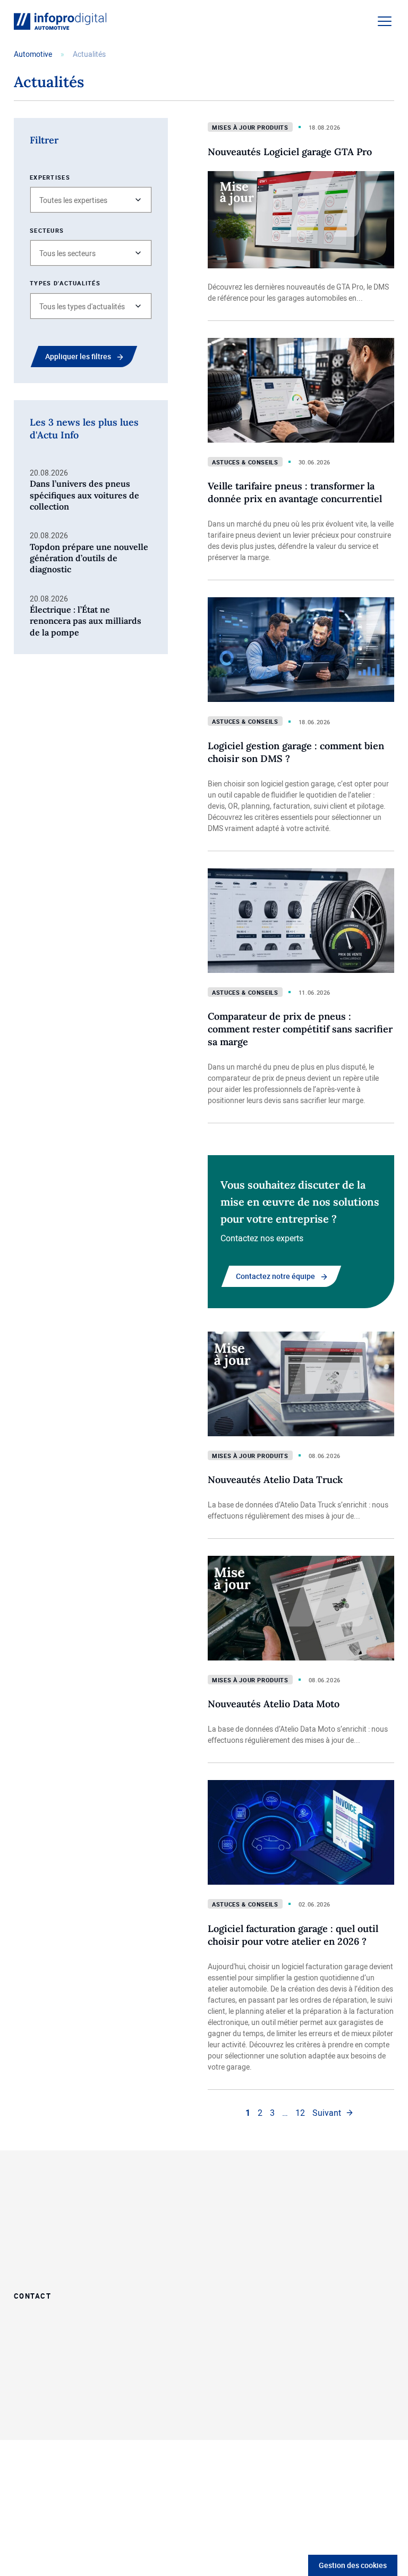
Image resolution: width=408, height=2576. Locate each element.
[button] (91, 200)
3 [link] (272, 2113)
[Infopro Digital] (52, 2407)
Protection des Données (128, 2406)
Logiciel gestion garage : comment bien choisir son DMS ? (296, 752)
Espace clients (332, 2227)
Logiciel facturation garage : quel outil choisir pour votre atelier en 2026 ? (293, 1935)
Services (223, 2255)
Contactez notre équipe (275, 1276)
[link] (333, 2113)
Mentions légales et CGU (135, 2417)
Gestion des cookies (353, 2565)
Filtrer (44, 140)
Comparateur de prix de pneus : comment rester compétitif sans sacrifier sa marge (300, 1029)
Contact (32, 2295)
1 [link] (248, 2113)
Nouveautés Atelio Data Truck (275, 1480)
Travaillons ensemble (248, 2199)
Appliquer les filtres (78, 356)
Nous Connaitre (334, 2199)
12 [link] (300, 2113)
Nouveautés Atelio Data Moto (274, 1704)
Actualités (324, 2255)
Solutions (226, 2227)
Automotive (33, 54)
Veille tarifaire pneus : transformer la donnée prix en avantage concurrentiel (295, 492)
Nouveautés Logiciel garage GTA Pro (290, 152)
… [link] (285, 2113)
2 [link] (260, 2113)
